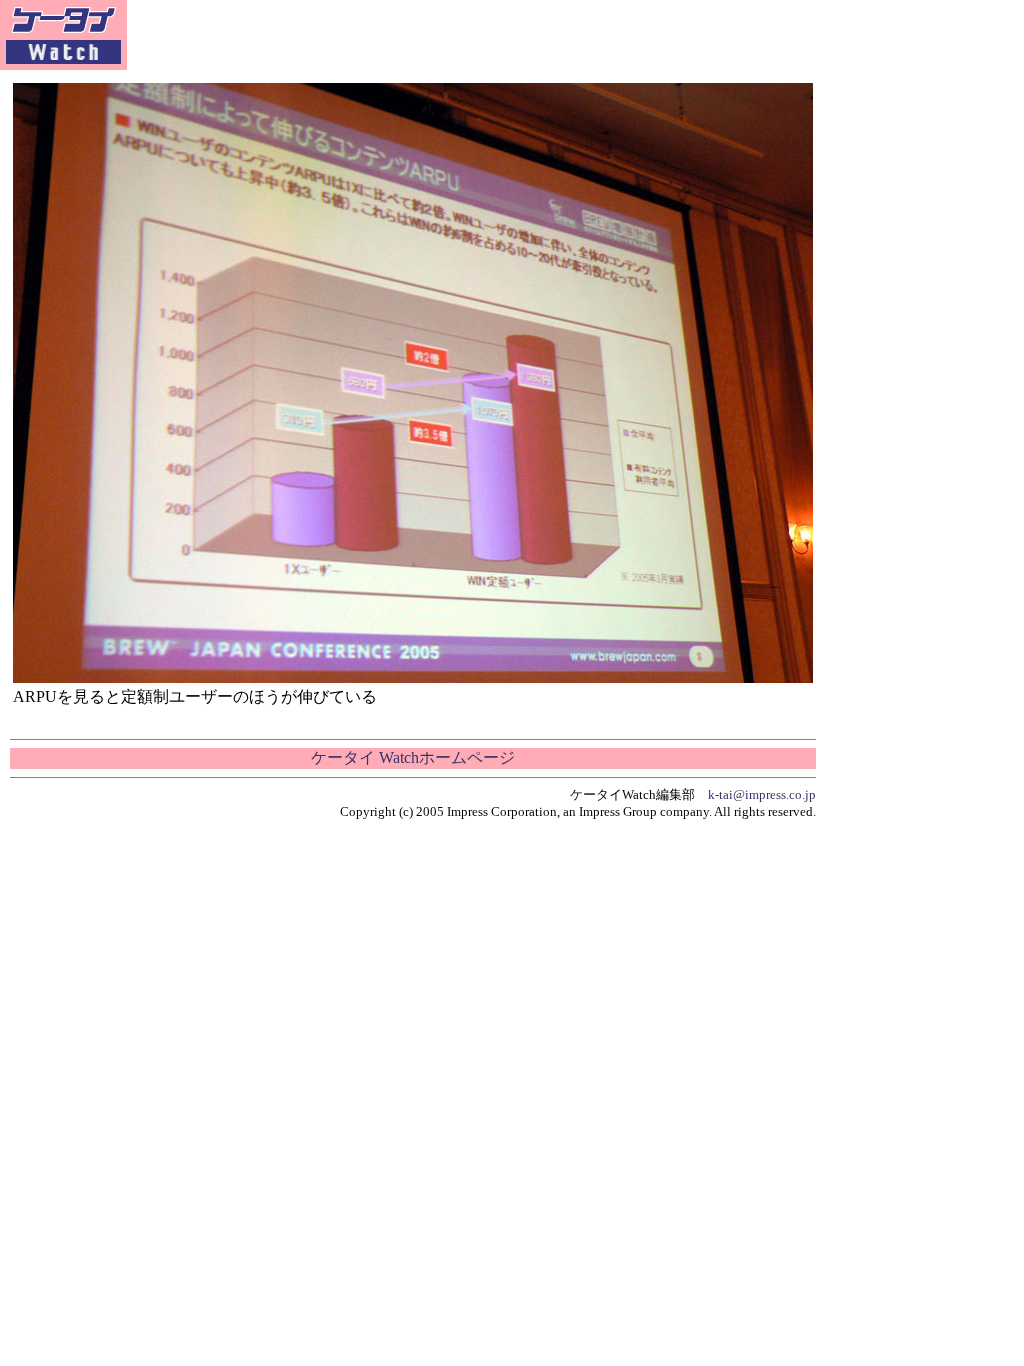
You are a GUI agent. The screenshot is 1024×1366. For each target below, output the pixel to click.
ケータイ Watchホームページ (413, 757)
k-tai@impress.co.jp (762, 794)
